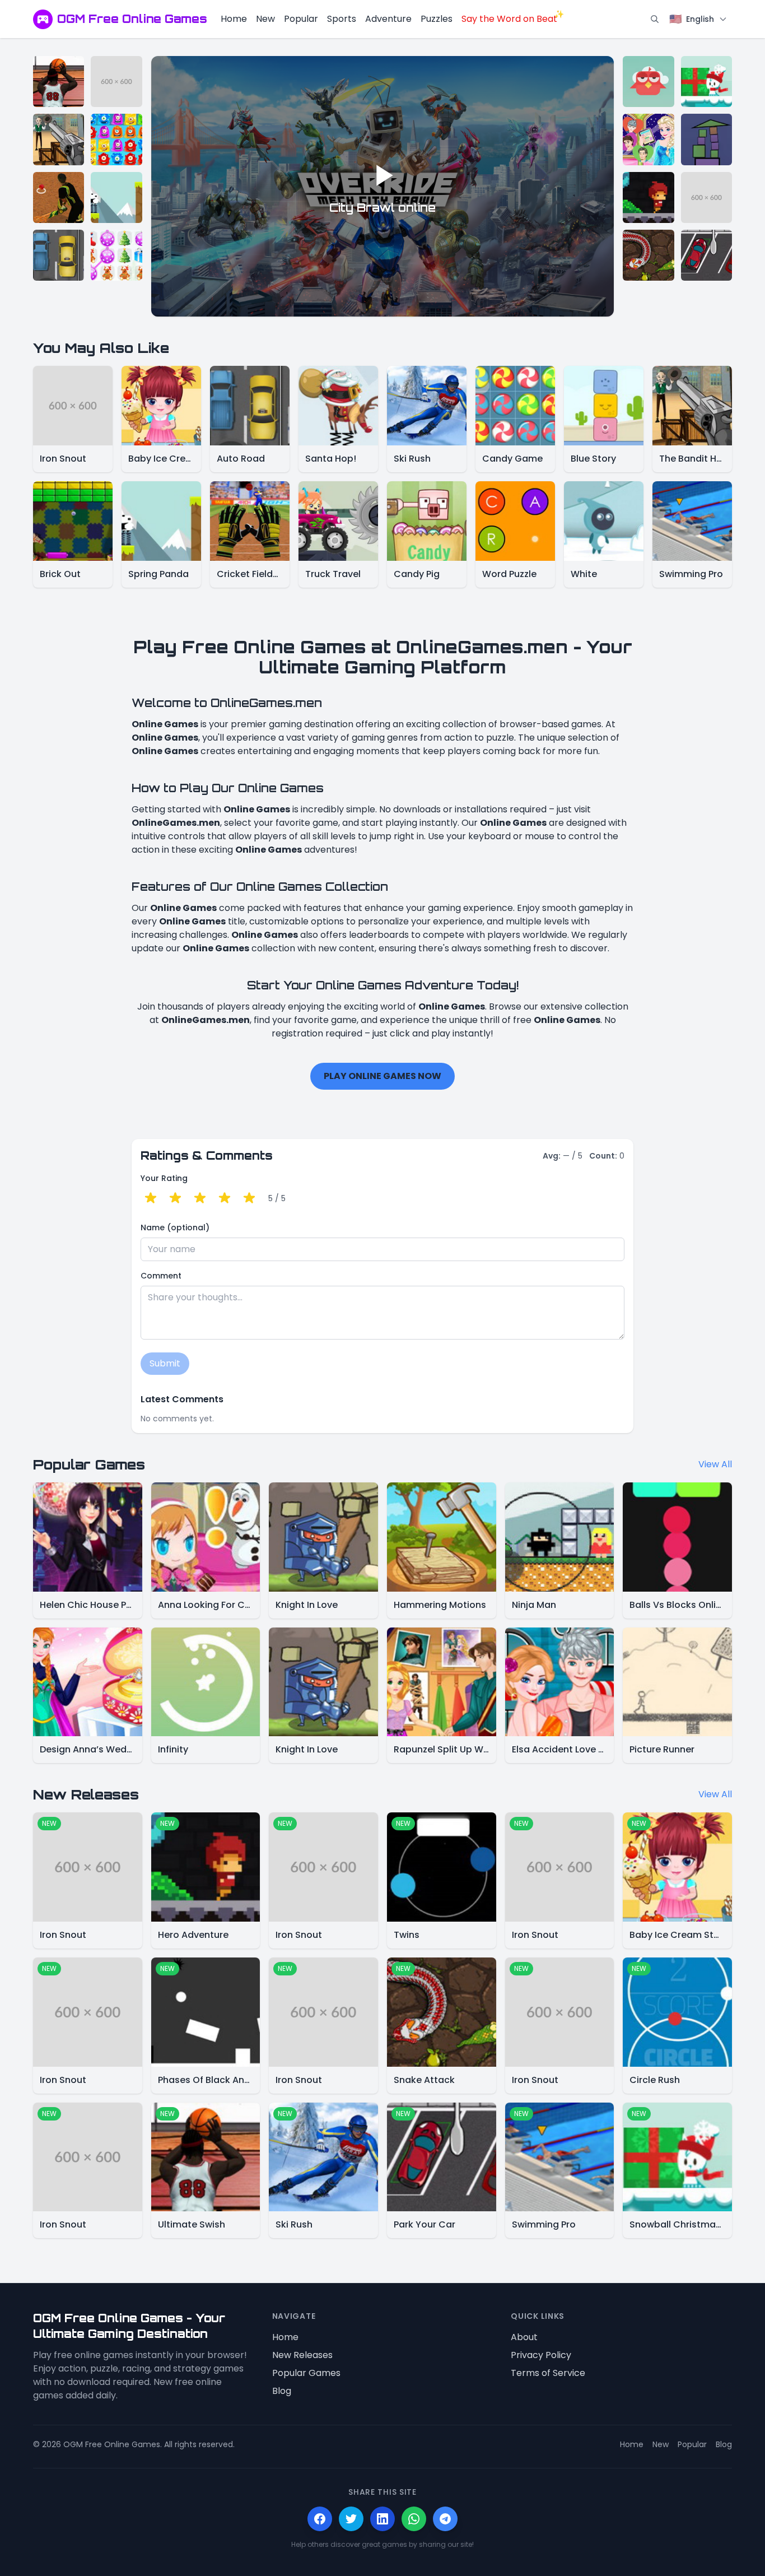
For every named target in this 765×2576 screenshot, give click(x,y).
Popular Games (306, 2373)
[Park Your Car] (706, 255)
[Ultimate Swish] (59, 82)
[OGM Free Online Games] (43, 19)
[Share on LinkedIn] (382, 2519)
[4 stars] (225, 1198)
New (265, 19)
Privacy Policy (541, 2355)
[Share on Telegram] (445, 2519)
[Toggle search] (655, 19)
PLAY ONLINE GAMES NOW (382, 1076)
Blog (282, 2391)
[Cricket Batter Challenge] (59, 197)
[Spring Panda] (116, 197)
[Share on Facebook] (320, 2519)
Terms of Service (548, 2373)
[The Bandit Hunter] (59, 139)
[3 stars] (200, 1198)
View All (715, 1464)
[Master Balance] (706, 139)
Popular (301, 19)
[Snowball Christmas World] (706, 82)
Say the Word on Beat (509, 19)
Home (234, 19)
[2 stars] (175, 1198)
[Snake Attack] (648, 255)
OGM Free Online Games (132, 19)
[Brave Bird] (648, 82)
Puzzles (437, 19)
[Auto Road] (59, 255)
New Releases (302, 2355)
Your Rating (164, 1178)
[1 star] (151, 1198)
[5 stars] (249, 1198)
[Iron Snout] (116, 82)
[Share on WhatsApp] (414, 2519)
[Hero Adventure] (648, 197)
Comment (161, 1276)
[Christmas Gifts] (116, 255)
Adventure (388, 19)
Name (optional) (175, 1227)
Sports (342, 19)
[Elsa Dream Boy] (648, 139)
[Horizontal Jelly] (116, 139)
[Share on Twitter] (351, 2519)
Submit (165, 1363)
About (524, 2337)
